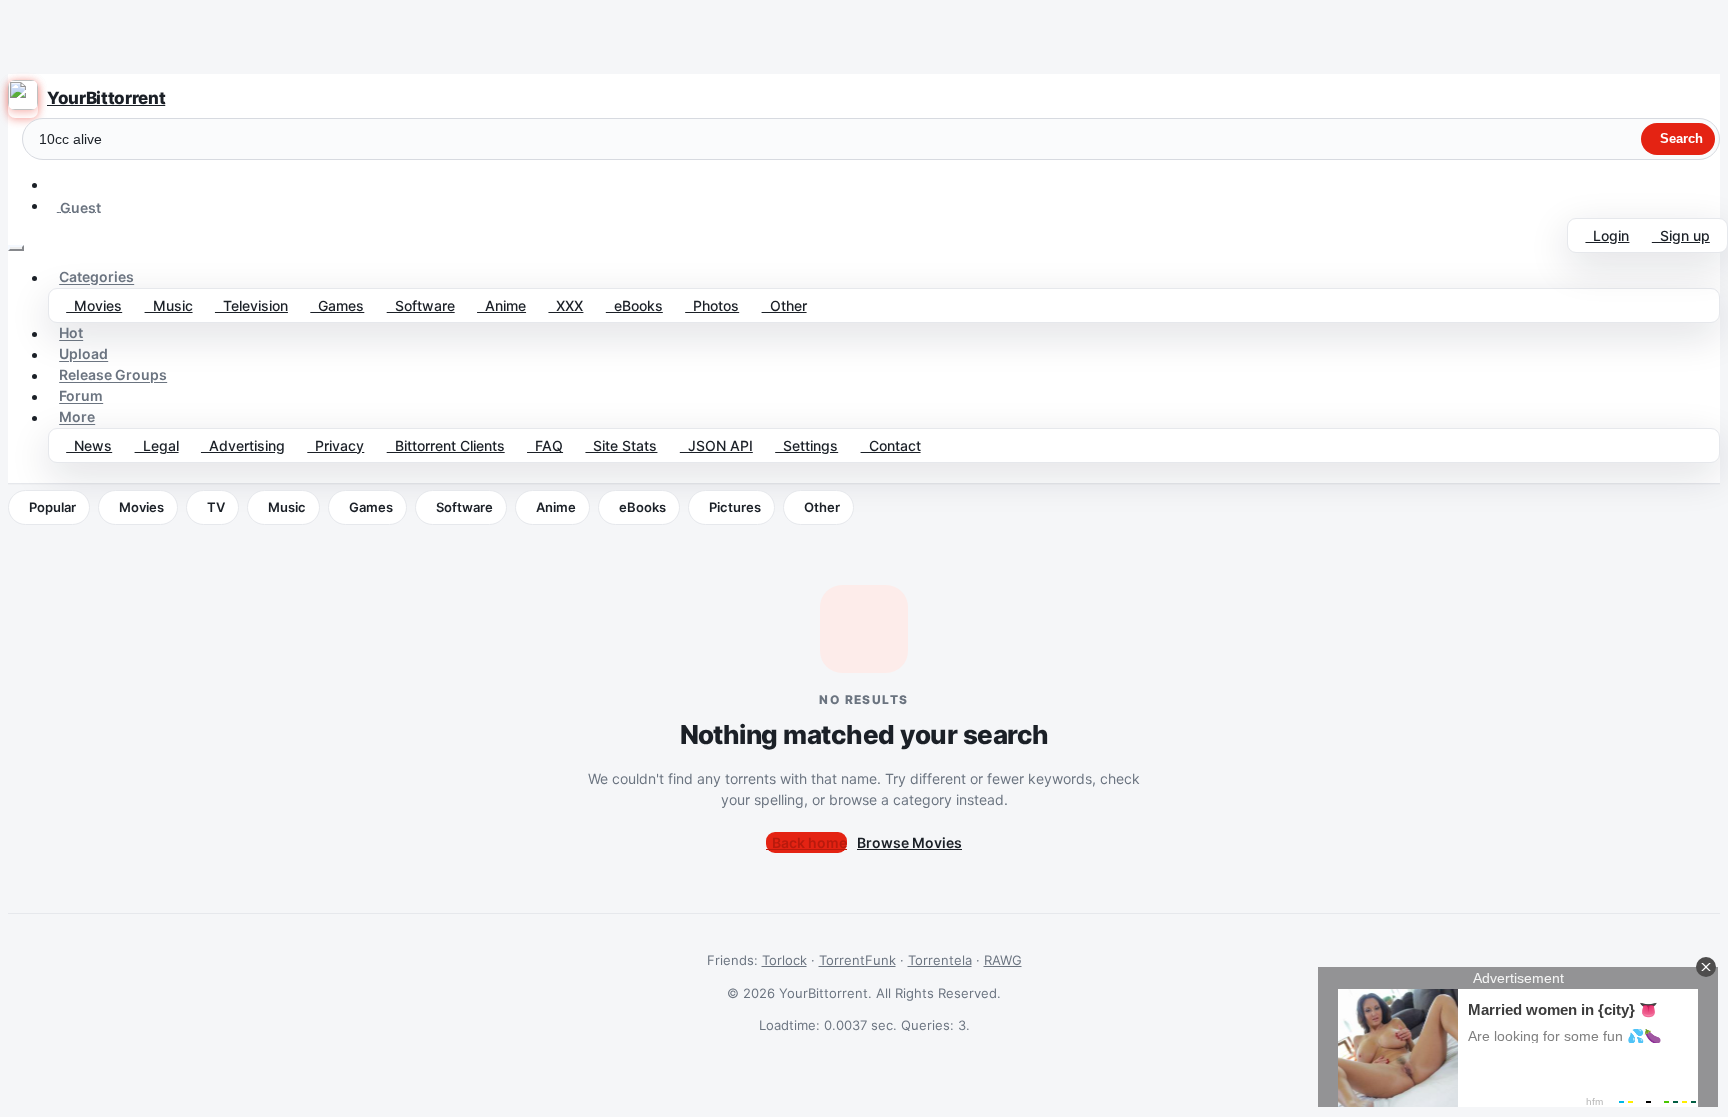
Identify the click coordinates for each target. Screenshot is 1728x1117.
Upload (83, 354)
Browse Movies (909, 842)
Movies (94, 305)
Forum (81, 396)
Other (784, 305)
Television (251, 305)
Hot (71, 333)
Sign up (1681, 235)
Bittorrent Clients (446, 445)
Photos (712, 305)
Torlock (784, 960)
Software (421, 305)
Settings (806, 445)
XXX (565, 305)
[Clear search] (1626, 139)
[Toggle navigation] (16, 248)
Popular (52, 507)
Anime (501, 305)
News (89, 445)
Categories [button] (96, 277)
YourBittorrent (106, 98)
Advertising (243, 445)
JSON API (716, 445)
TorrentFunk (857, 960)
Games (337, 305)
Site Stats (621, 445)
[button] (57, 184)
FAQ (545, 445)
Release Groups (113, 375)
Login (1607, 235)
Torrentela (940, 960)
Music (169, 305)
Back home (806, 842)
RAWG (1003, 960)
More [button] (77, 417)
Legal (157, 445)
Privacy (335, 445)
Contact (891, 445)
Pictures (735, 507)
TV (216, 507)
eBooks (634, 305)
